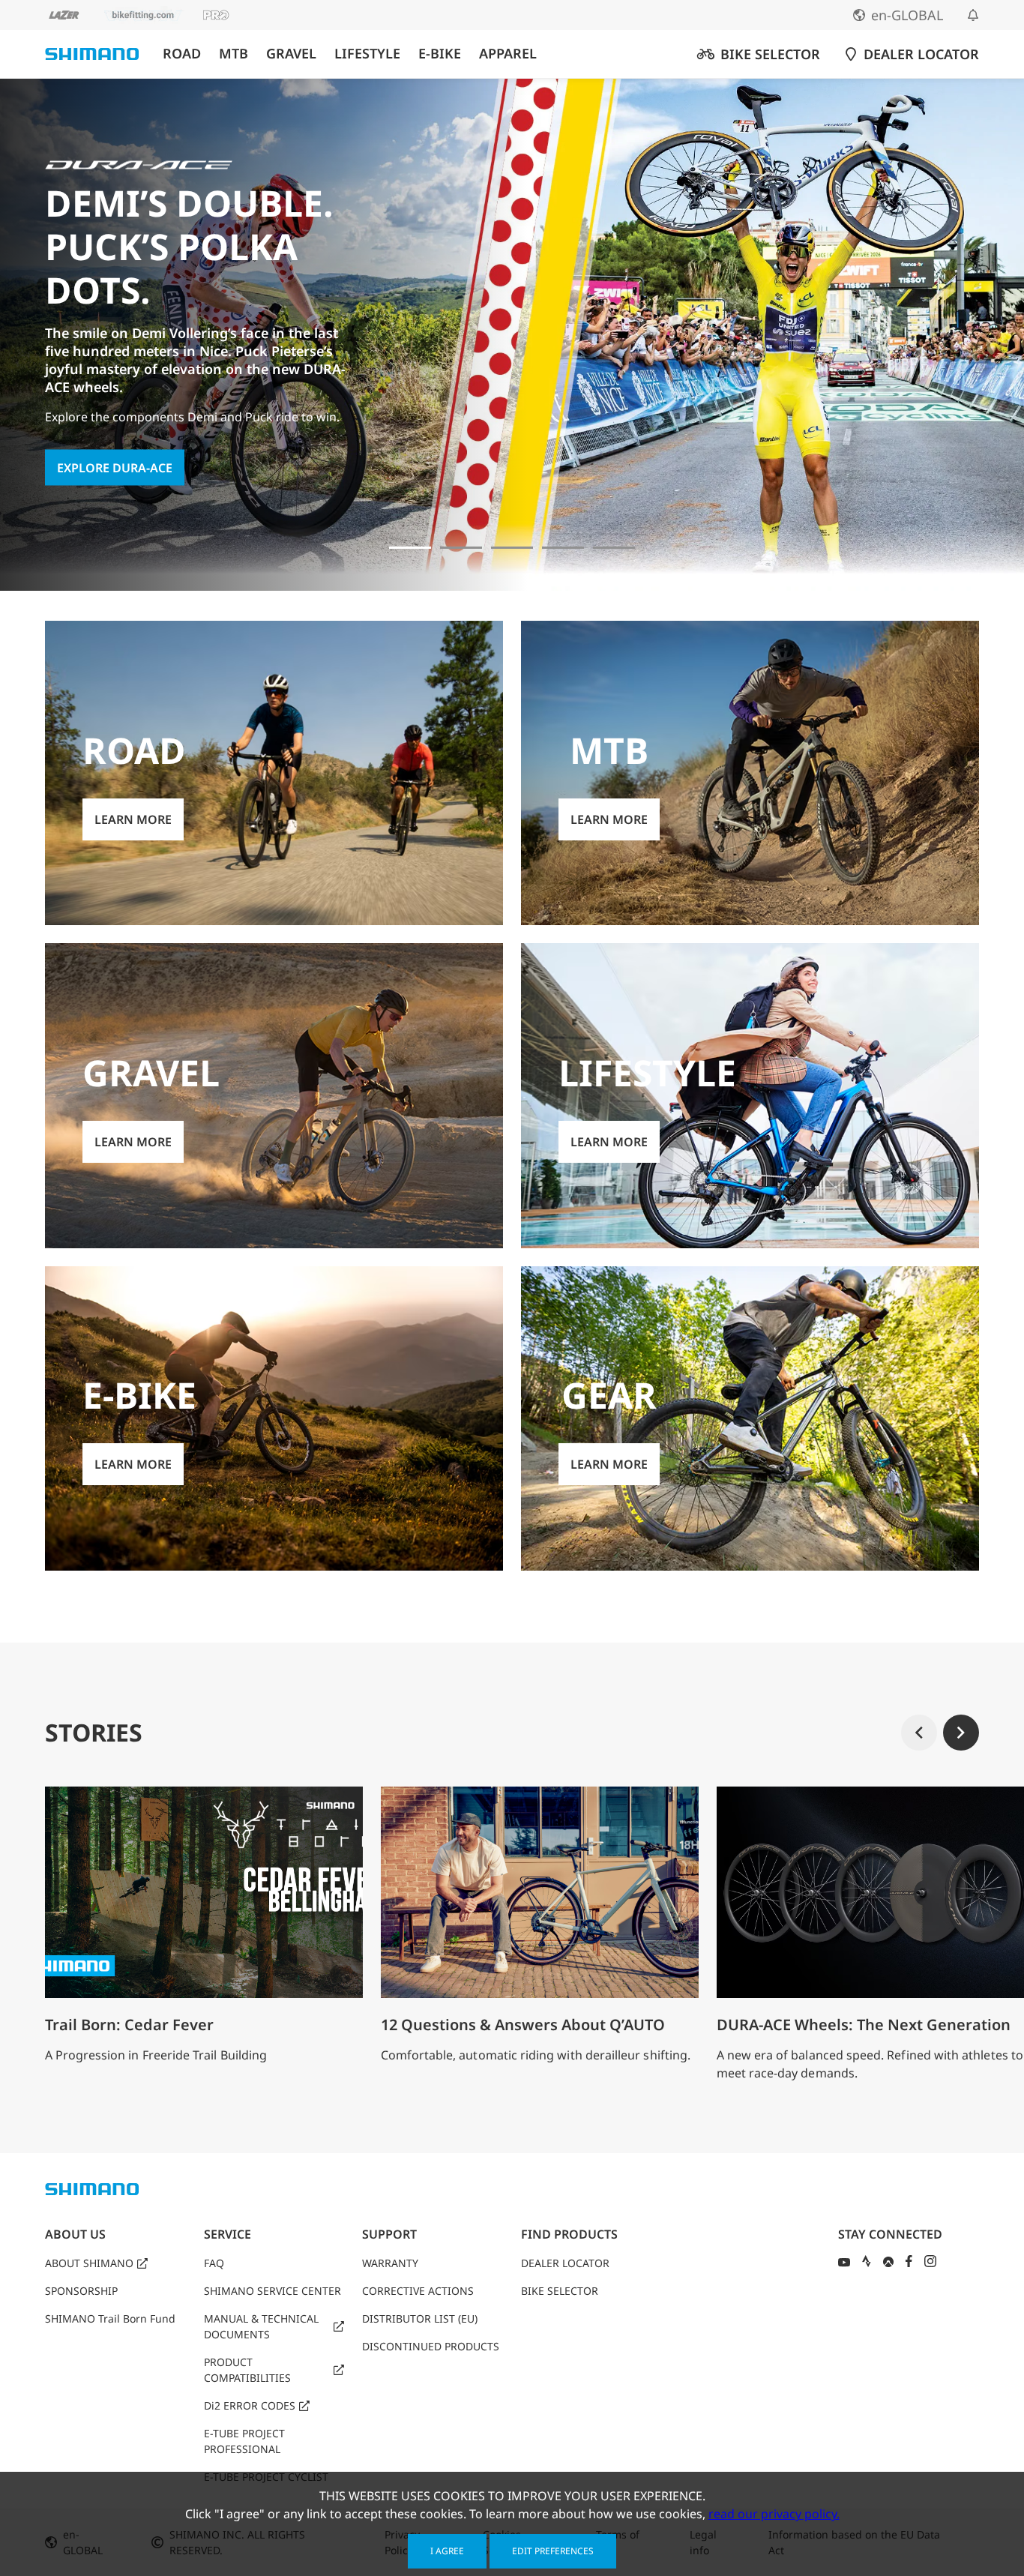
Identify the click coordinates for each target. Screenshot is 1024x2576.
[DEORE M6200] (563, 548)
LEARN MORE (133, 819)
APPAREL (508, 54)
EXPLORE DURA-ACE (115, 467)
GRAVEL (291, 54)
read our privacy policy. (774, 2514)
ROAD (182, 54)
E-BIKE (440, 54)
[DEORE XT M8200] (512, 548)
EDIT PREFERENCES (553, 2551)
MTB (234, 54)
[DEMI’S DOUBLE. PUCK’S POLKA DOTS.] (410, 548)
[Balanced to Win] (461, 548)
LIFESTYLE (367, 54)
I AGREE (447, 2551)
